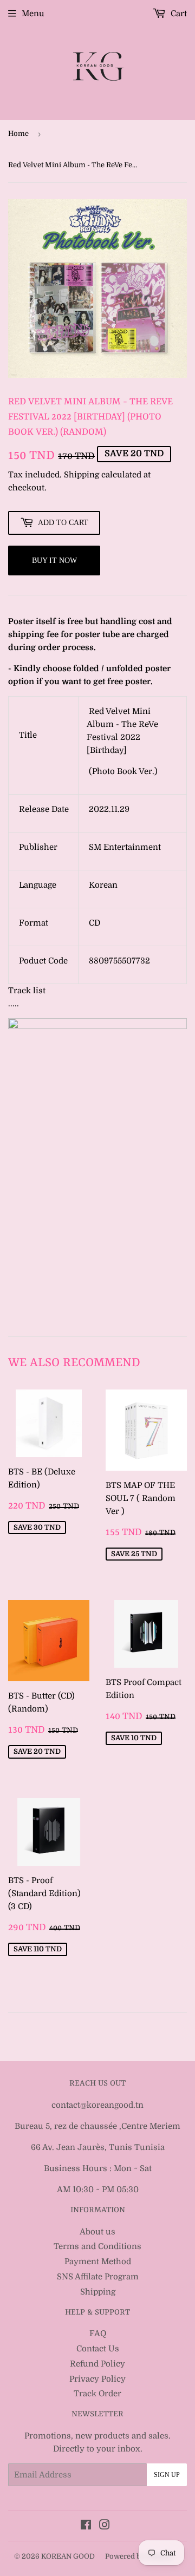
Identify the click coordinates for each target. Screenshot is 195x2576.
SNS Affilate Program (98, 2277)
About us (97, 2232)
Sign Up (167, 2475)
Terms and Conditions (97, 2246)
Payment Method (98, 2262)
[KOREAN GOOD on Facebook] (86, 2526)
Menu (33, 14)
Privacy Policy (97, 2379)
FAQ (98, 2334)
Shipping (82, 475)
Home (18, 133)
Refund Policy (97, 2364)
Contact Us (98, 2349)
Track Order (97, 2394)
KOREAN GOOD (68, 2556)
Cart (178, 14)
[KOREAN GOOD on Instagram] (105, 2526)
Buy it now (54, 561)
